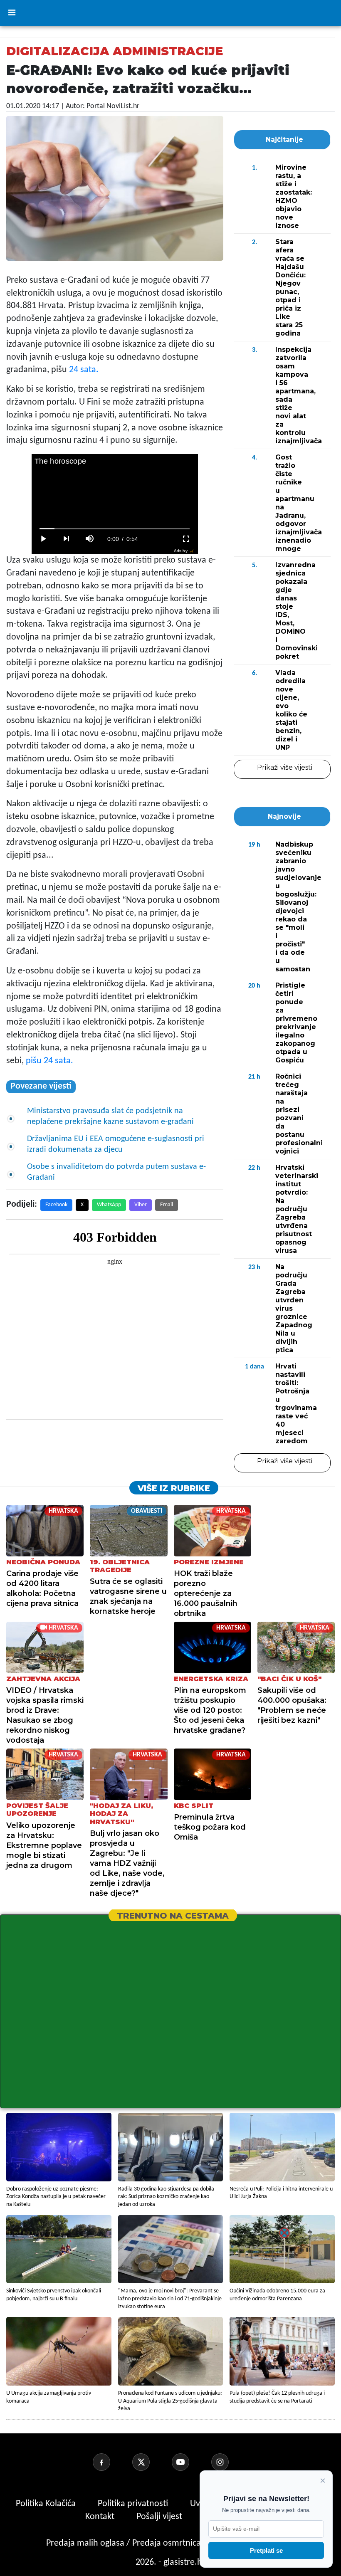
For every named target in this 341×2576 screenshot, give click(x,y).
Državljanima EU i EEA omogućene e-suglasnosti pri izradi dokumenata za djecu (116, 1144)
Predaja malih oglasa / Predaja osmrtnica (125, 2543)
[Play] (43, 539)
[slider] (115, 529)
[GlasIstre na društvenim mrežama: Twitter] (151, 2462)
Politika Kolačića (47, 2504)
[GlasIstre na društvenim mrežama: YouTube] (190, 2462)
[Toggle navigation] (12, 13)
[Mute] (90, 539)
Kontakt (101, 2517)
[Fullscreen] (186, 539)
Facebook (56, 1205)
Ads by (181, 551)
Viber (141, 1205)
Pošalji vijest (160, 2517)
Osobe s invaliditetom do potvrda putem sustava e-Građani (116, 1172)
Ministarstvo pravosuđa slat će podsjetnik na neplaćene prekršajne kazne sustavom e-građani (110, 1116)
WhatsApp (109, 1205)
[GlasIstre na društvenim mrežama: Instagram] (230, 2462)
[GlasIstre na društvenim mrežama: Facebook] (111, 2462)
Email (167, 1205)
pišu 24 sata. (49, 1061)
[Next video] (67, 539)
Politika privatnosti (133, 2504)
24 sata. (84, 370)
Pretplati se (266, 2550)
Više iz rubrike (174, 1488)
